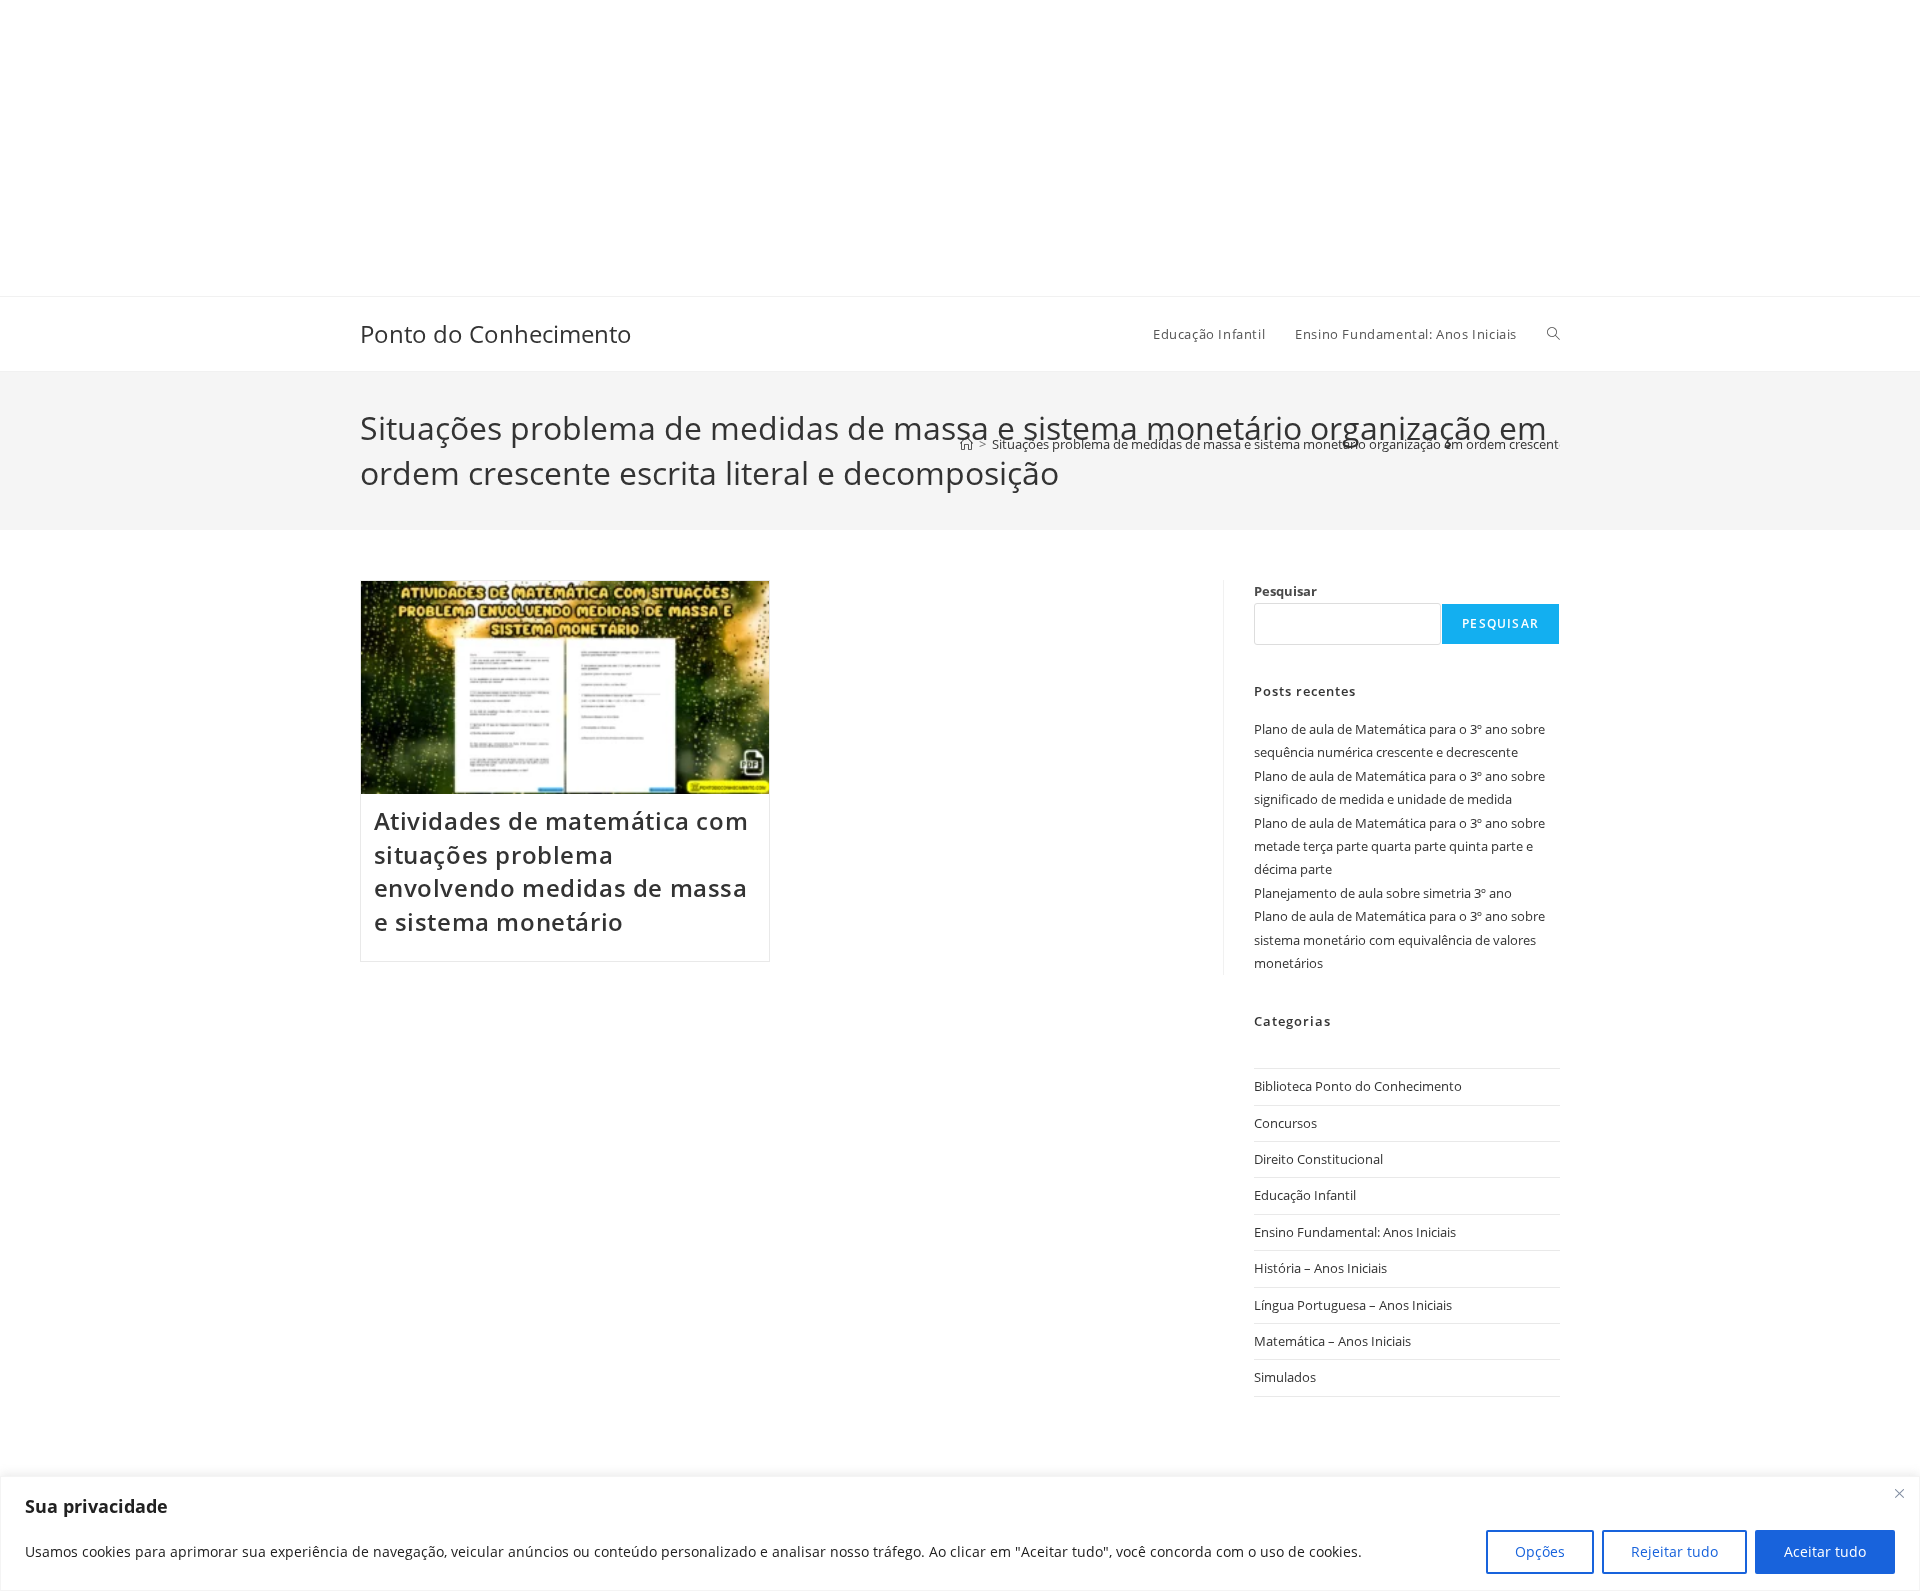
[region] (960, 1533)
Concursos (1285, 1123)
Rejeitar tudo (1674, 1551)
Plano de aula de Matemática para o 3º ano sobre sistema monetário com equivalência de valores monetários (1399, 939)
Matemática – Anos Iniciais (1332, 1341)
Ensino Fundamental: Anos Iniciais (1355, 1232)
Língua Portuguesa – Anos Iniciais (1353, 1305)
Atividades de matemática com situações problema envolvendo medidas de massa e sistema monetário (561, 871)
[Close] (1899, 1493)
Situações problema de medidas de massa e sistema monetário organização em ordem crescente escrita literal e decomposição (1368, 444)
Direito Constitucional (1318, 1159)
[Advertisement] (600, 140)
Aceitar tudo (1825, 1551)
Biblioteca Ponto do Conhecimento (1358, 1086)
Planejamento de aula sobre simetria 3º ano (1383, 893)
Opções (1540, 1551)
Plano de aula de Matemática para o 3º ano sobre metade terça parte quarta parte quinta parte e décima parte (1399, 846)
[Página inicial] (966, 444)
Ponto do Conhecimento (496, 333)
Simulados (1285, 1377)
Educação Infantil (1305, 1195)
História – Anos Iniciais (1320, 1268)
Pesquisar (1285, 591)
